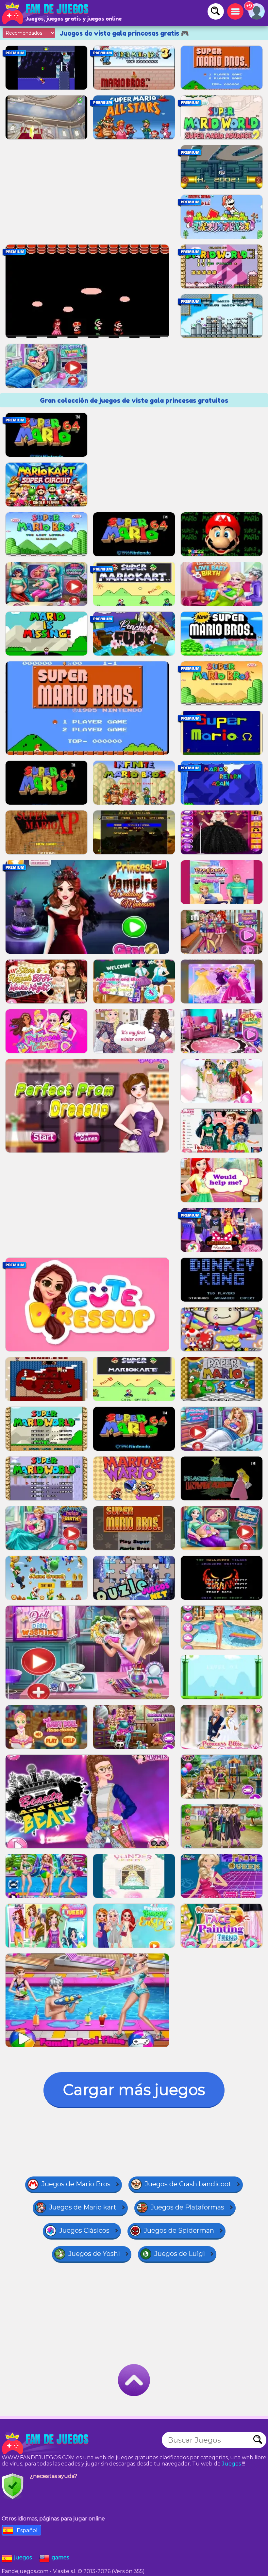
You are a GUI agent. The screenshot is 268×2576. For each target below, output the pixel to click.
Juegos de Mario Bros (76, 2184)
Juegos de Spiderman (179, 2230)
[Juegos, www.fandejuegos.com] (46, 13)
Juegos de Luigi (180, 2254)
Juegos (231, 2464)
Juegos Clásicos (84, 2230)
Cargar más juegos (134, 2090)
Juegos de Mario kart (83, 2207)
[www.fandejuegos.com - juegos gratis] (46, 2443)
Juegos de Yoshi (94, 2254)
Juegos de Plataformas (187, 2207)
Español (27, 2530)
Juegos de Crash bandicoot (188, 2184)
